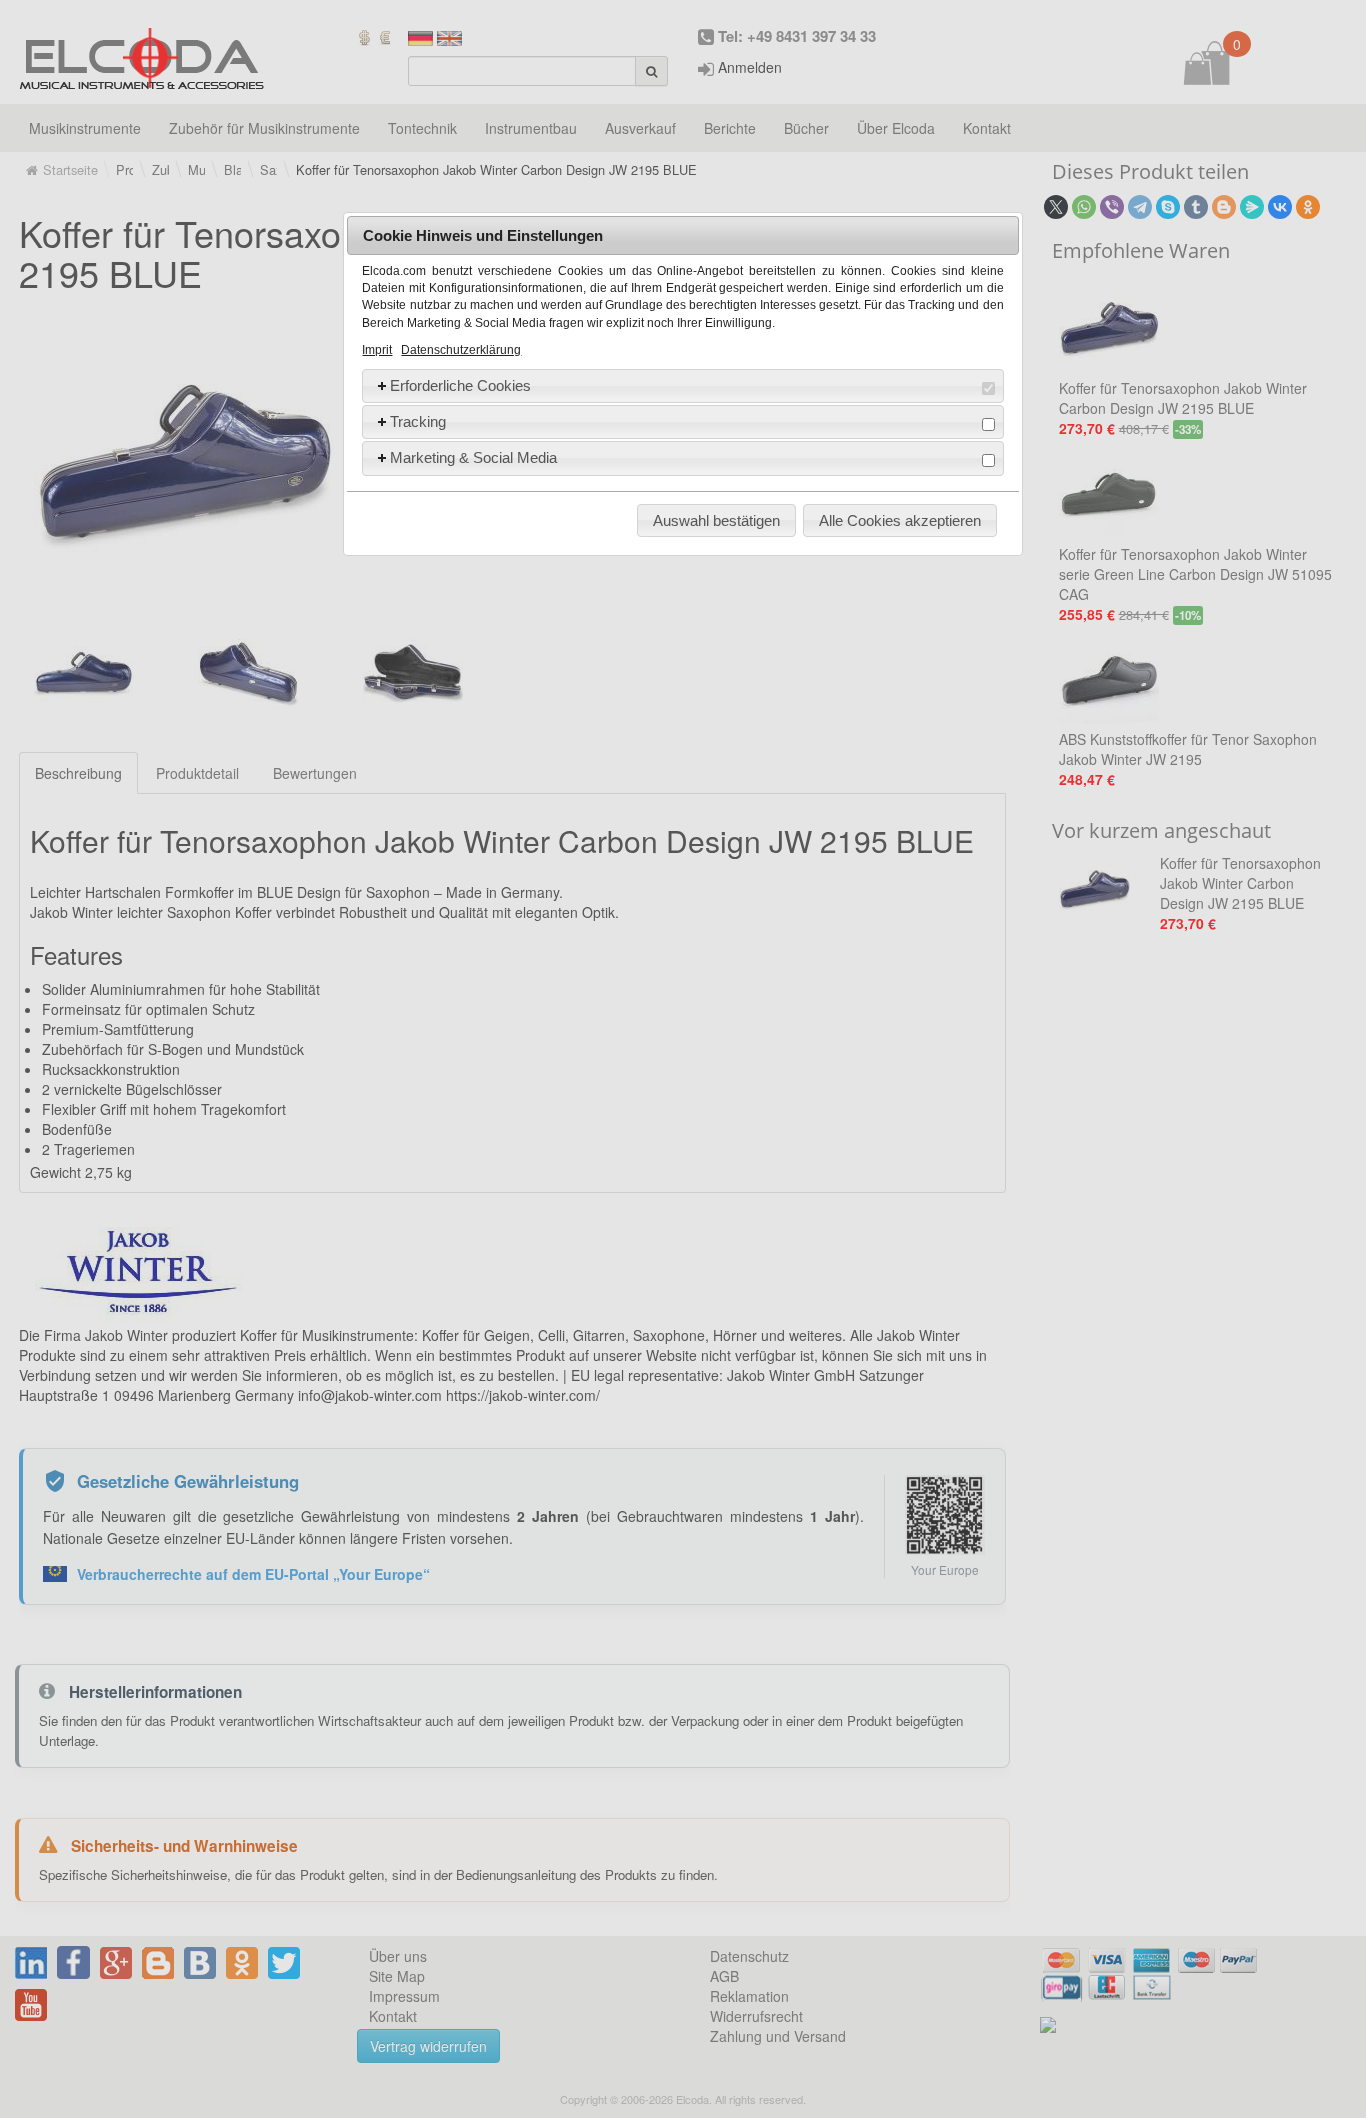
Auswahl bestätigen (716, 520)
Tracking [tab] (418, 421)
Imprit (377, 350)
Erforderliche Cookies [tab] (460, 385)
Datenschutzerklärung (461, 350)
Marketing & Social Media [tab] (473, 457)
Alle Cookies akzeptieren (900, 520)
